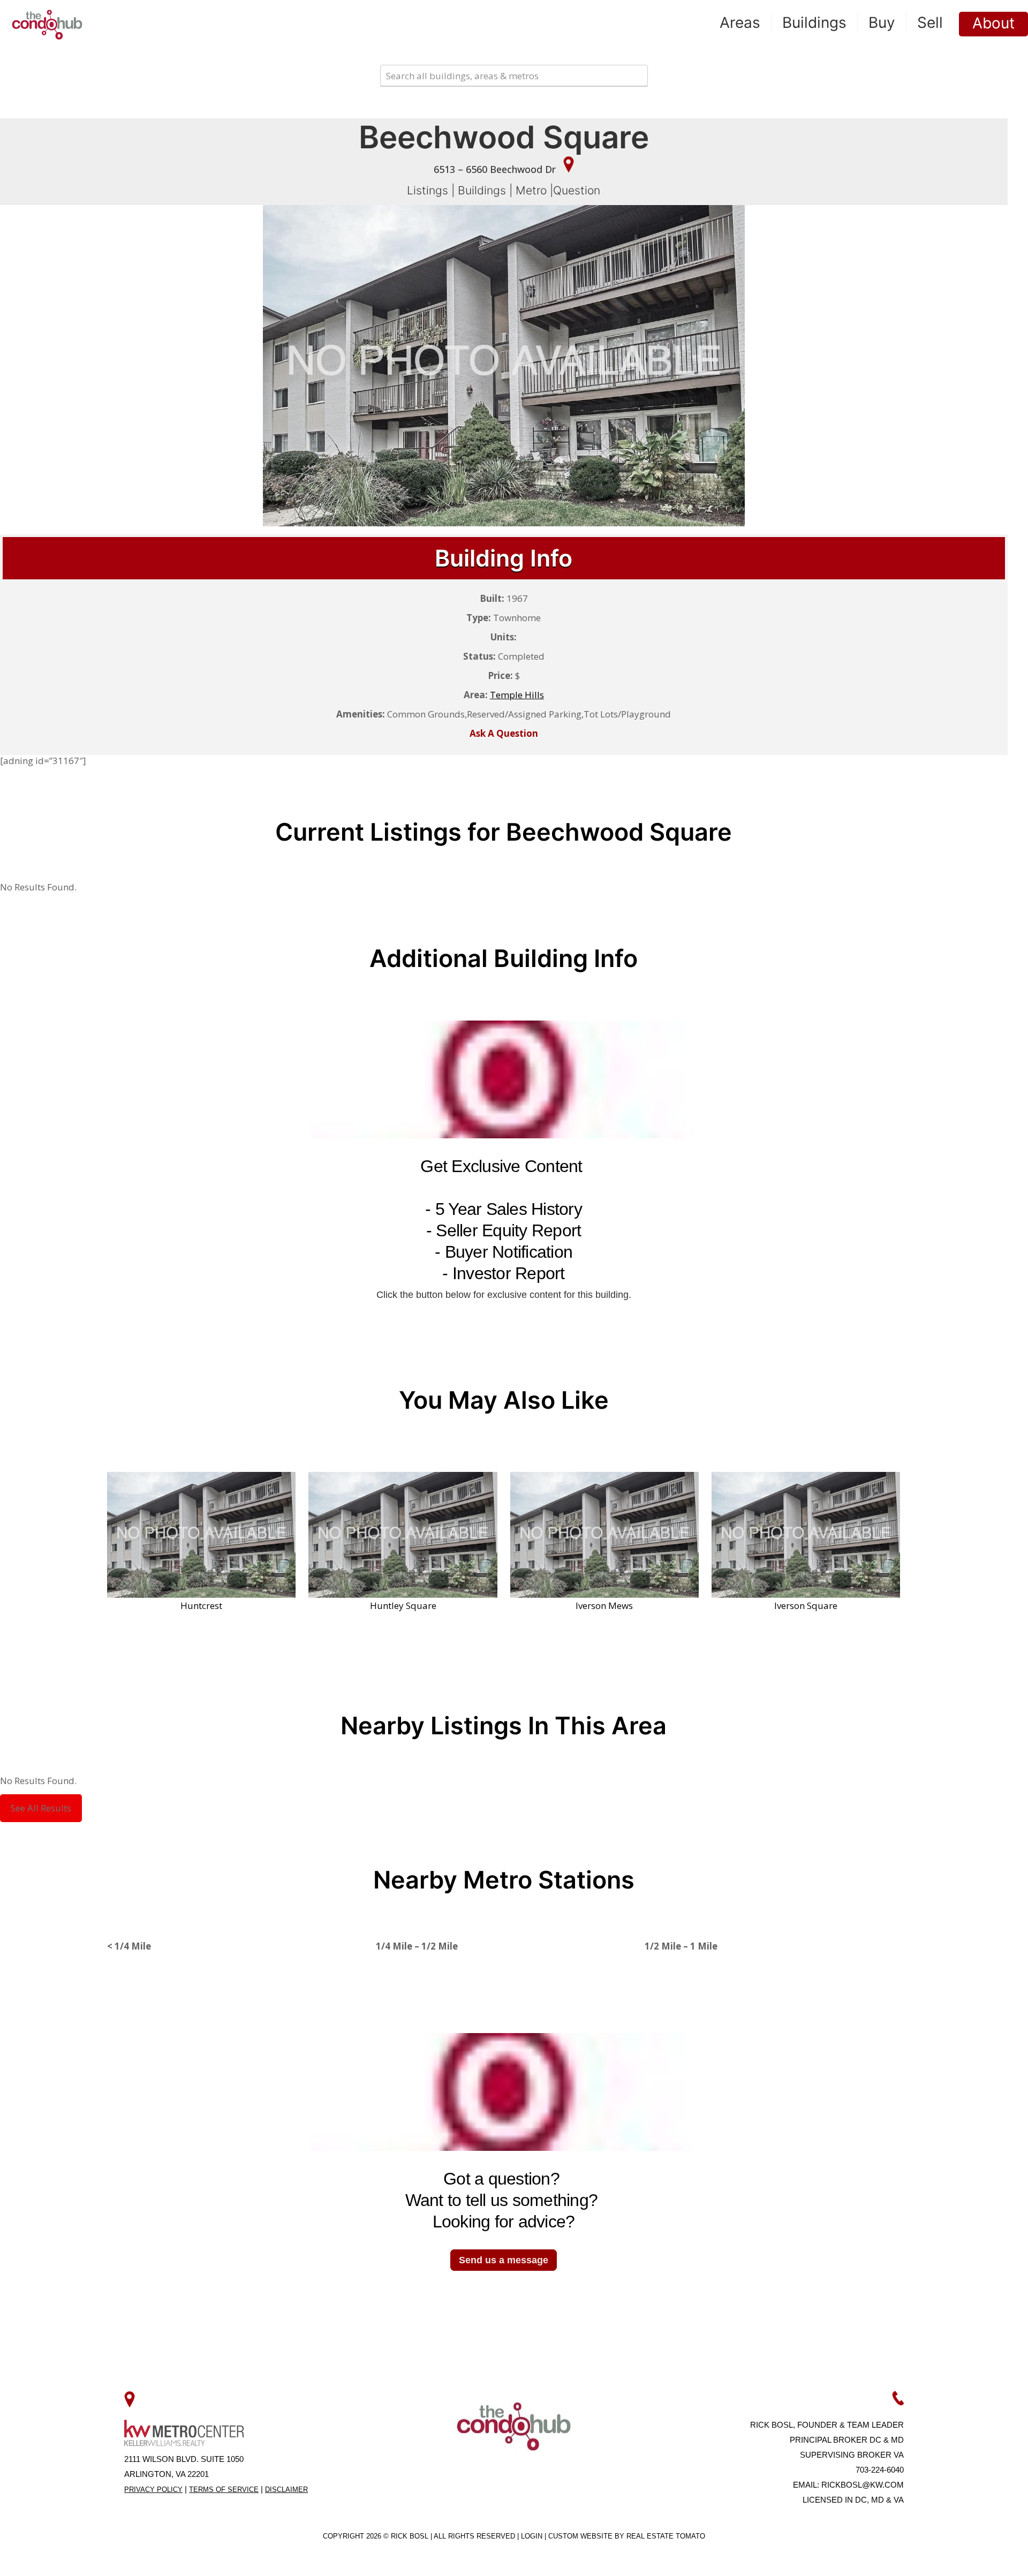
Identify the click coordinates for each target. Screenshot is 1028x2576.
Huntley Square (403, 1605)
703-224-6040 (880, 2470)
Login (533, 2536)
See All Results (41, 1808)
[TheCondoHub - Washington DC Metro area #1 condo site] (47, 24)
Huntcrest (201, 1605)
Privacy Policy (153, 2490)
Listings (428, 190)
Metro (531, 190)
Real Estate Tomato (666, 2536)
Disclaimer (286, 2490)
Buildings (482, 190)
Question (577, 190)
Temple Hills (517, 695)
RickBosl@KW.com (863, 2485)
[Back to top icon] (977, 2554)
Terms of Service (224, 2490)
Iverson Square (806, 1605)
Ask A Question (504, 733)
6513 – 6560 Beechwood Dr (496, 169)
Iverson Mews (604, 1605)
